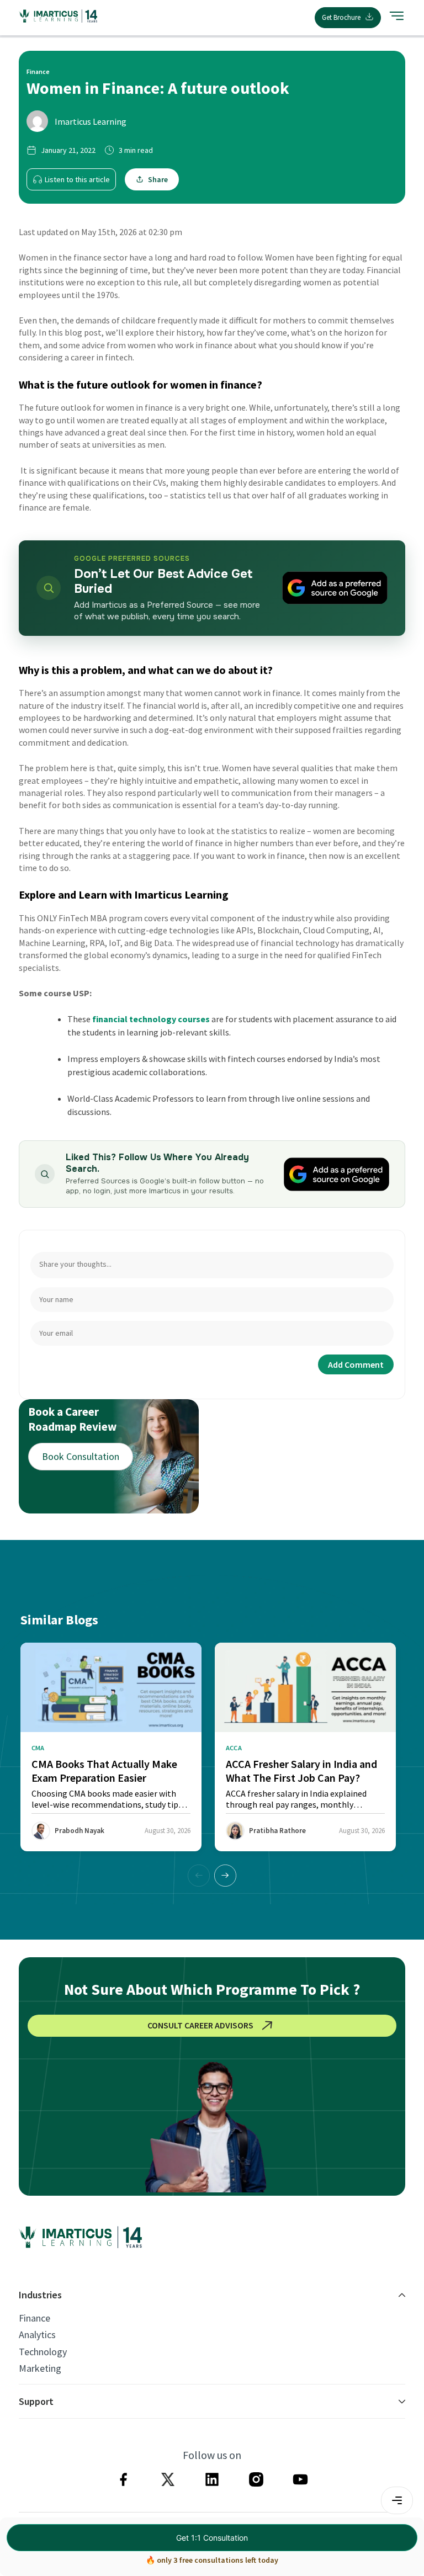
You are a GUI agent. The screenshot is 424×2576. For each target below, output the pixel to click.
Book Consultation (81, 1456)
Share (158, 179)
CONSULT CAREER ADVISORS (200, 2025)
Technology (43, 2352)
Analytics (37, 2335)
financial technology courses (151, 1019)
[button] (225, 1876)
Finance (35, 2318)
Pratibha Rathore (277, 1831)
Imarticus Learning (91, 121)
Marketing (40, 2368)
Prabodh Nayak (79, 1831)
